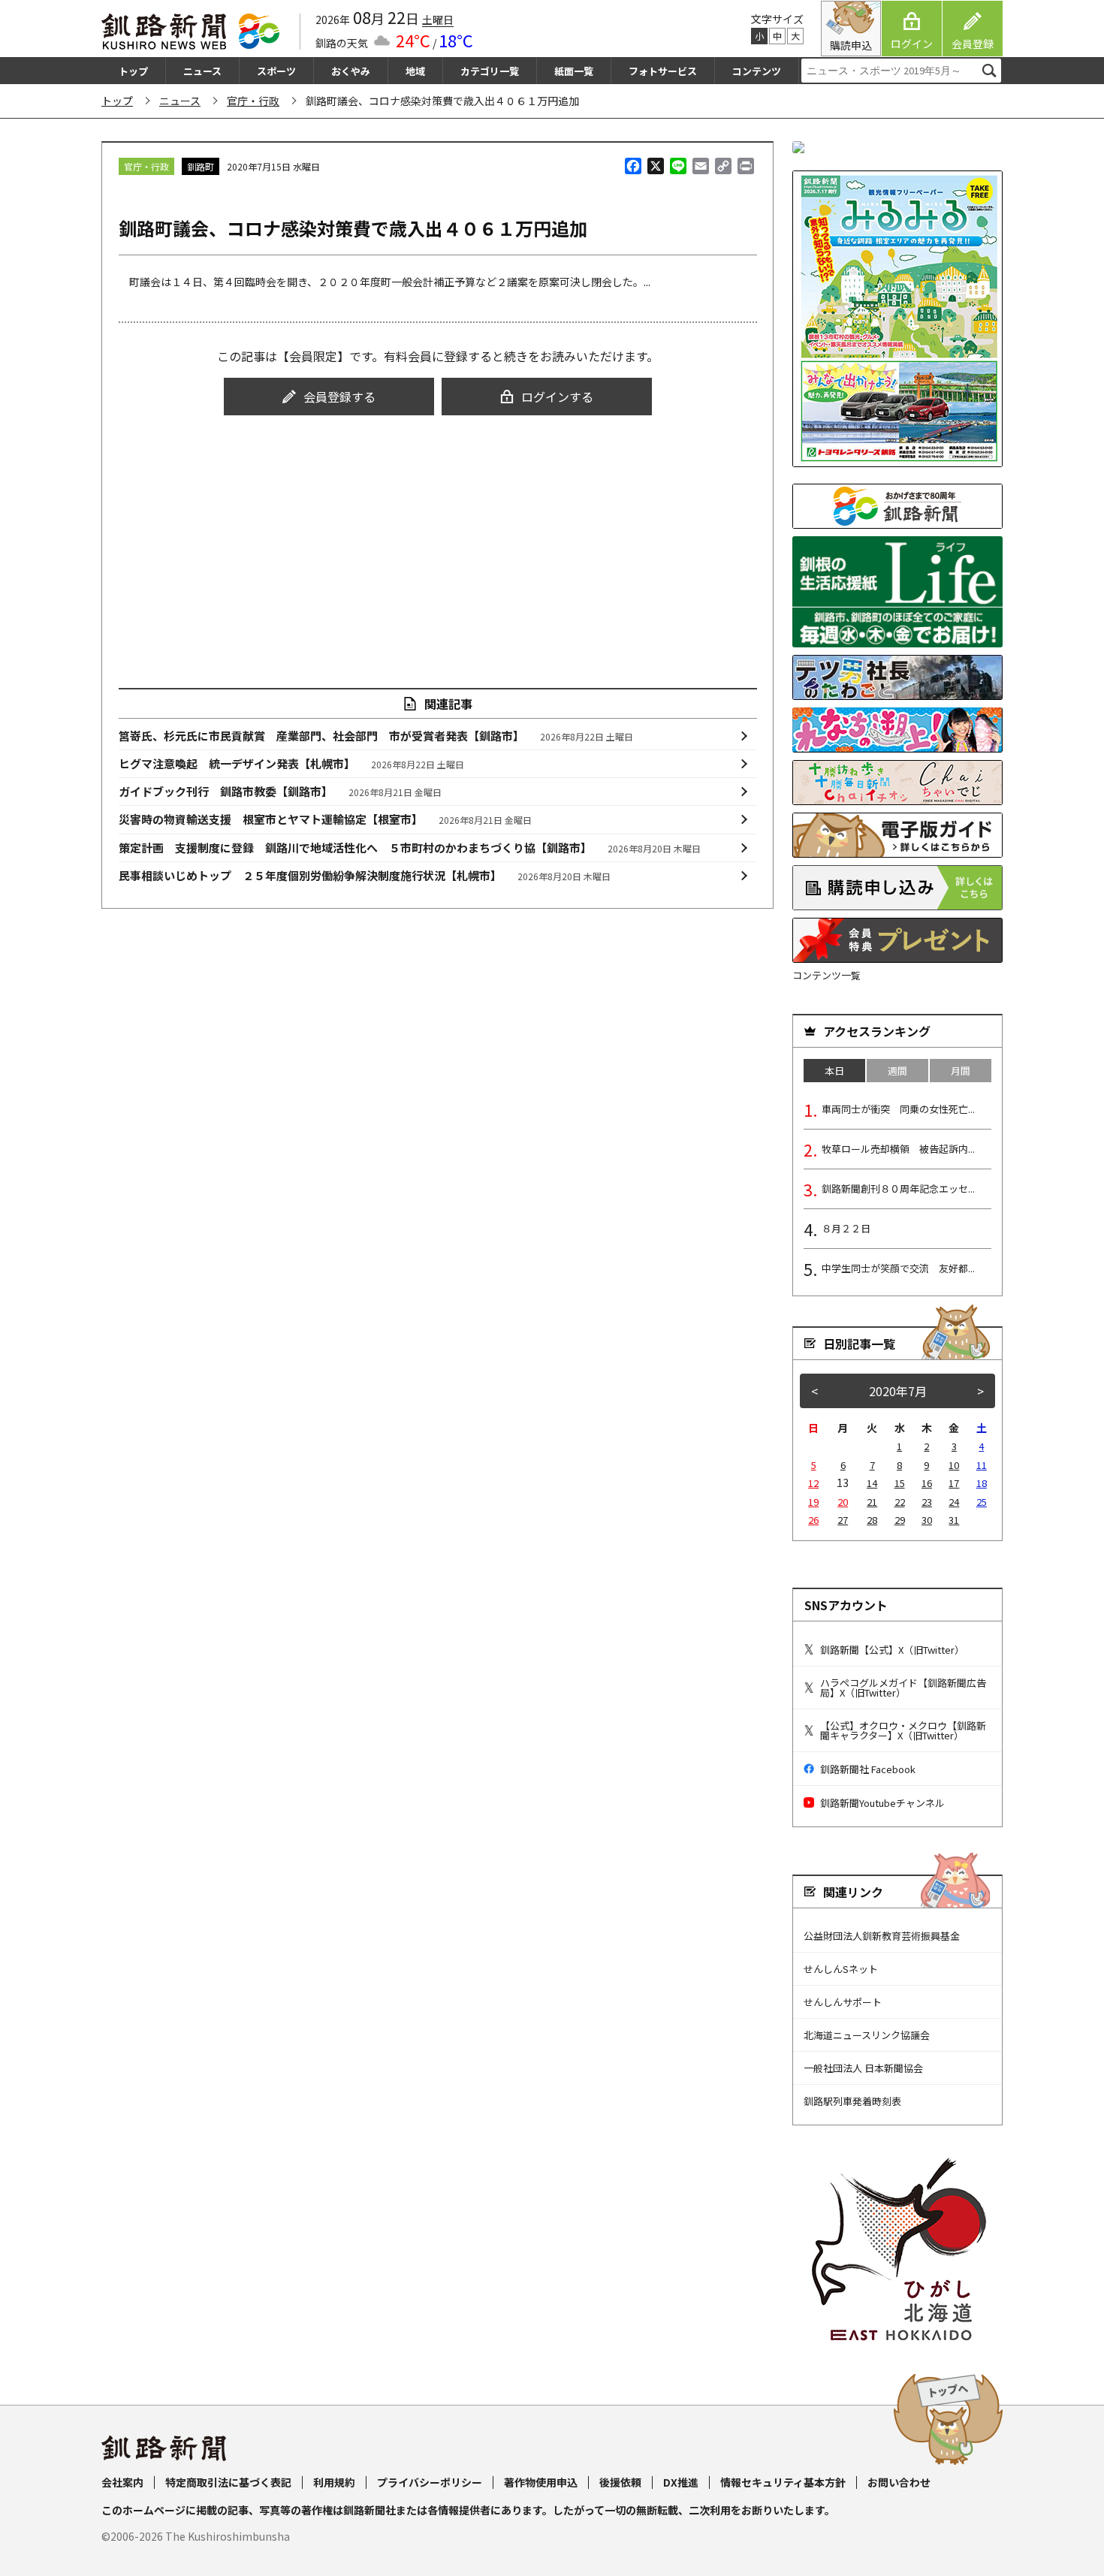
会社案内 (122, 2482)
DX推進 (681, 2482)
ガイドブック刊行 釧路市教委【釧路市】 (281, 791)
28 (872, 1520)
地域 (415, 71)
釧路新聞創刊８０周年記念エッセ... (898, 1188)
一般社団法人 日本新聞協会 (863, 2068)
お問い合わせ (899, 2482)
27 (843, 1520)
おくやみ (351, 71)
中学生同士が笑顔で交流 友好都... (898, 1268)
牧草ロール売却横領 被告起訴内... (898, 1149)
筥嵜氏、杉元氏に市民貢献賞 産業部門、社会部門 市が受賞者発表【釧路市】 (376, 736)
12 (813, 1483)
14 (872, 1483)
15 (900, 1483)
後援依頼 (620, 2482)
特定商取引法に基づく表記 (228, 2482)
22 (900, 1502)
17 (954, 1483)
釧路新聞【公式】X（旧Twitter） (892, 1650)
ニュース (202, 71)
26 (813, 1520)
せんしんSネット (841, 1969)
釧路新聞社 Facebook (868, 1769)
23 (927, 1502)
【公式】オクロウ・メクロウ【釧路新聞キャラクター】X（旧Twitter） (903, 1730)
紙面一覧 (574, 71)
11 (982, 1465)
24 (954, 1502)
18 (982, 1483)
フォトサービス (663, 71)
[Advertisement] (438, 538)
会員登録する (339, 397)
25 (982, 1502)
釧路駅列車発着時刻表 (852, 2101)
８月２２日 (846, 1228)
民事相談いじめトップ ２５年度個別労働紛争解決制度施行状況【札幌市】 (365, 875)
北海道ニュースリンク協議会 (867, 2035)
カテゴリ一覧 (490, 71)
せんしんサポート (843, 2002)
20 (843, 1502)
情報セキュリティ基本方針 (783, 2482)
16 (927, 1483)
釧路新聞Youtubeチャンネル (882, 1803)
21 (872, 1502)
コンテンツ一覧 (826, 975)
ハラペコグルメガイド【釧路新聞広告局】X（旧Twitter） (903, 1688)
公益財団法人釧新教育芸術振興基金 (882, 1936)
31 (954, 1520)
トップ (133, 71)
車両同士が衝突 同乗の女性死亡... (898, 1109)
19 (813, 1502)
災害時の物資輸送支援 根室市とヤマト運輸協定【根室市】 (326, 819)
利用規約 (334, 2482)
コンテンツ (757, 71)
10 (954, 1465)
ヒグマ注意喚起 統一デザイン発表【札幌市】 (292, 763)
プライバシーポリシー (430, 2482)
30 (927, 1520)
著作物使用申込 (541, 2482)
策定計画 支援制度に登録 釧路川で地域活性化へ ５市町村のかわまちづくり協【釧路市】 (410, 848)
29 (900, 1520)
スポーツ (276, 71)
